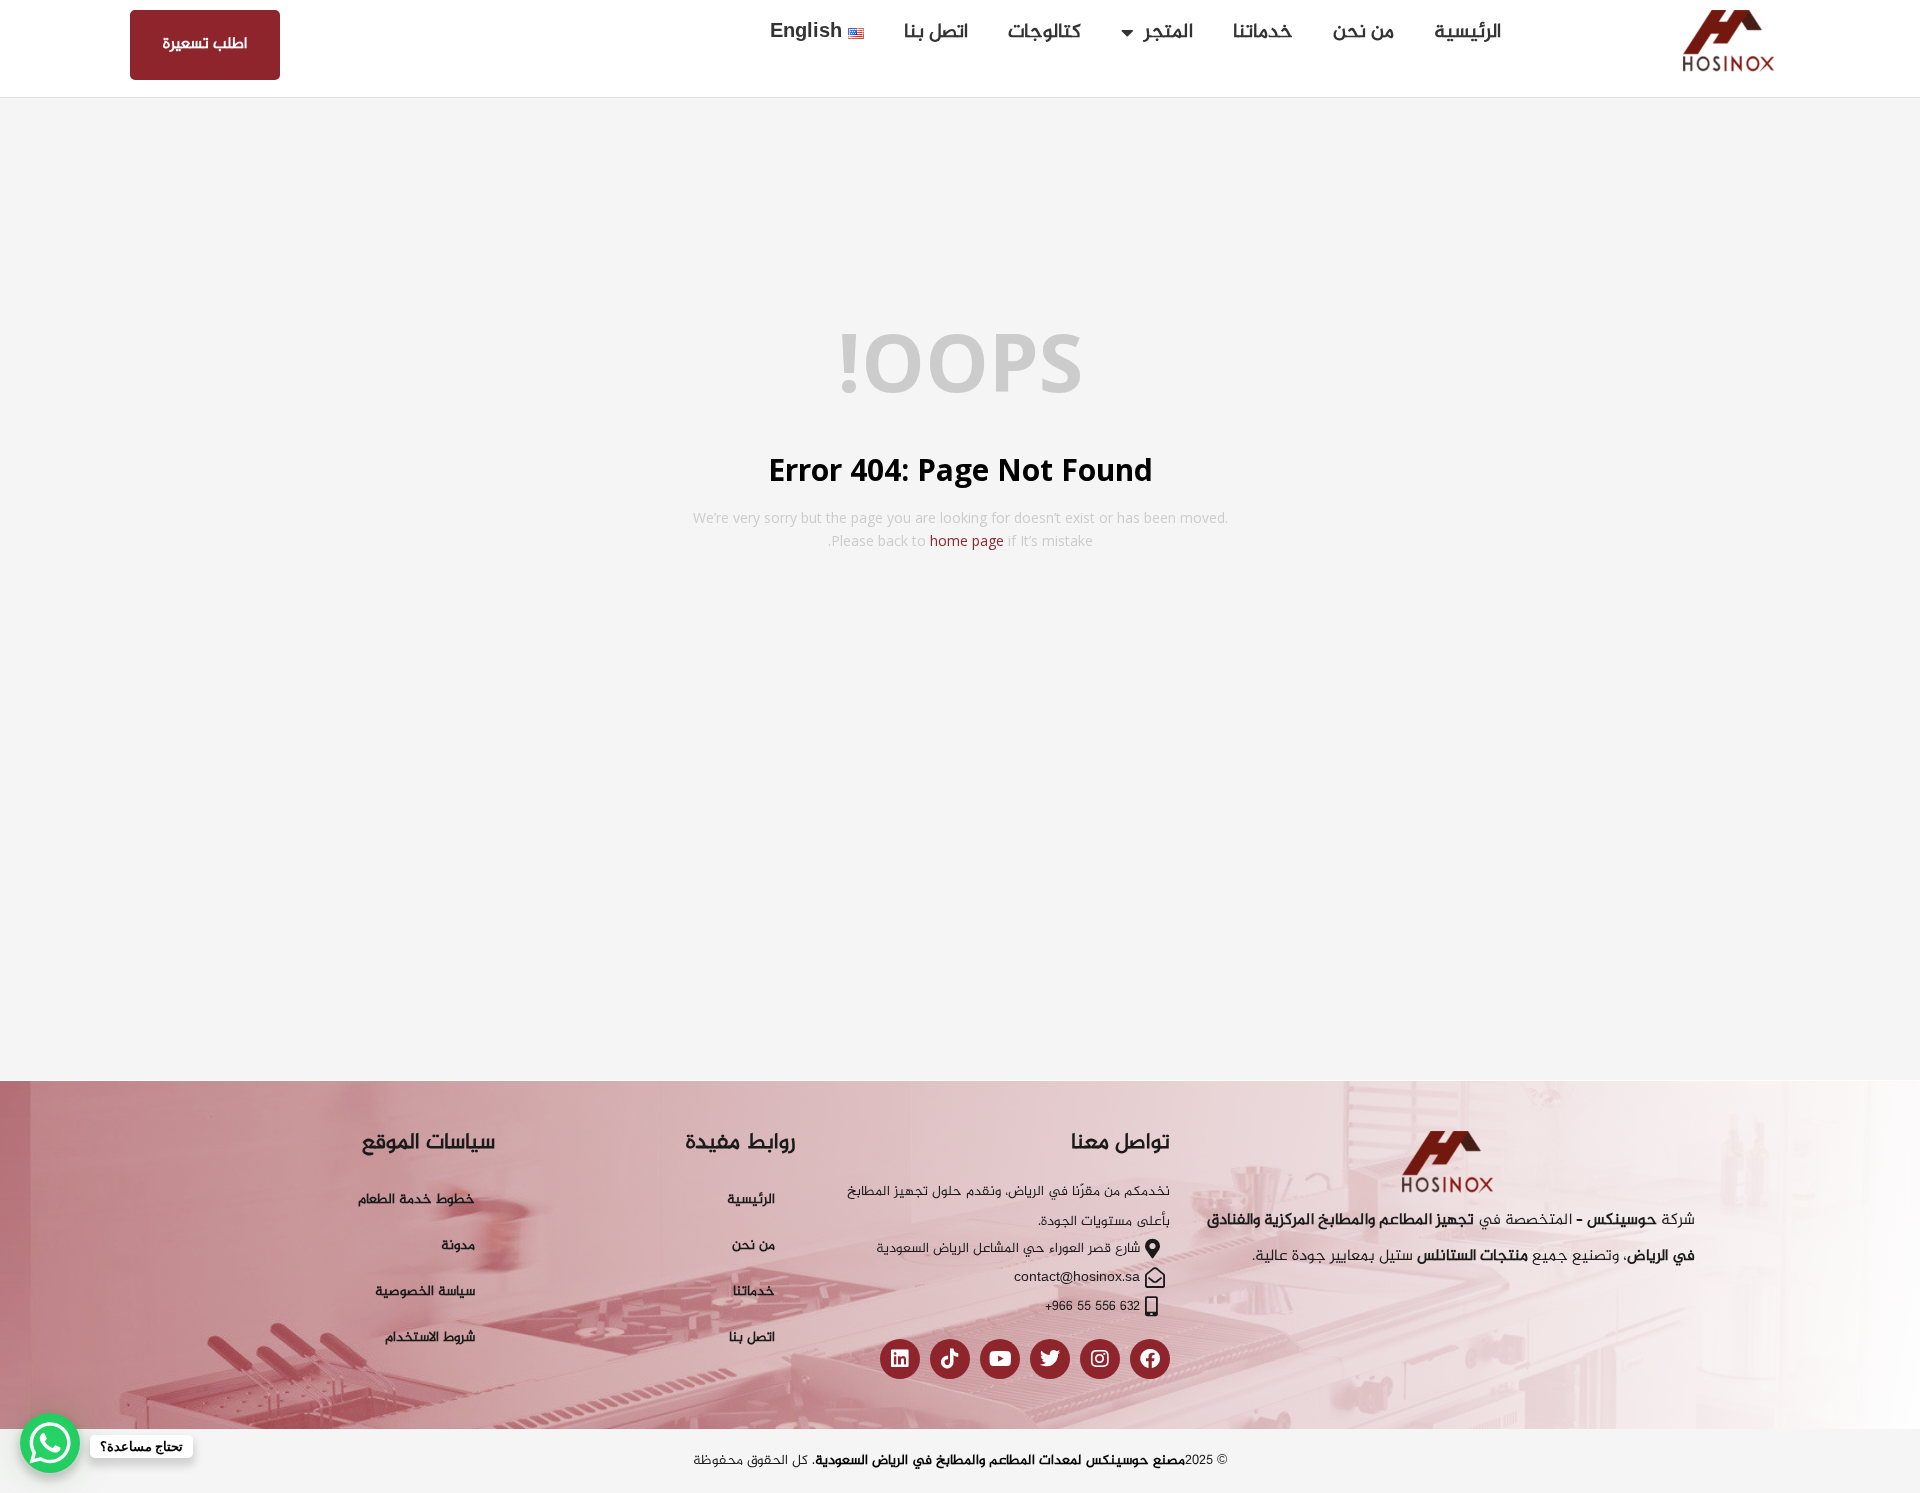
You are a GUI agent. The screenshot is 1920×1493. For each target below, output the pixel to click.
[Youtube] (1000, 1359)
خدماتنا (1263, 32)
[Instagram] (1100, 1359)
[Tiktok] (950, 1359)
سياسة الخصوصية (425, 1291)
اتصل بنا (936, 32)
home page (967, 540)
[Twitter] (1050, 1359)
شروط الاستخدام (430, 1337)
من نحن (1363, 32)
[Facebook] (1150, 1359)
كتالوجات (1044, 32)
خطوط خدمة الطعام (416, 1199)
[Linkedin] (900, 1359)
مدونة (458, 1245)
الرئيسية (1467, 32)
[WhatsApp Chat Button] (50, 1443)
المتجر (1168, 32)
